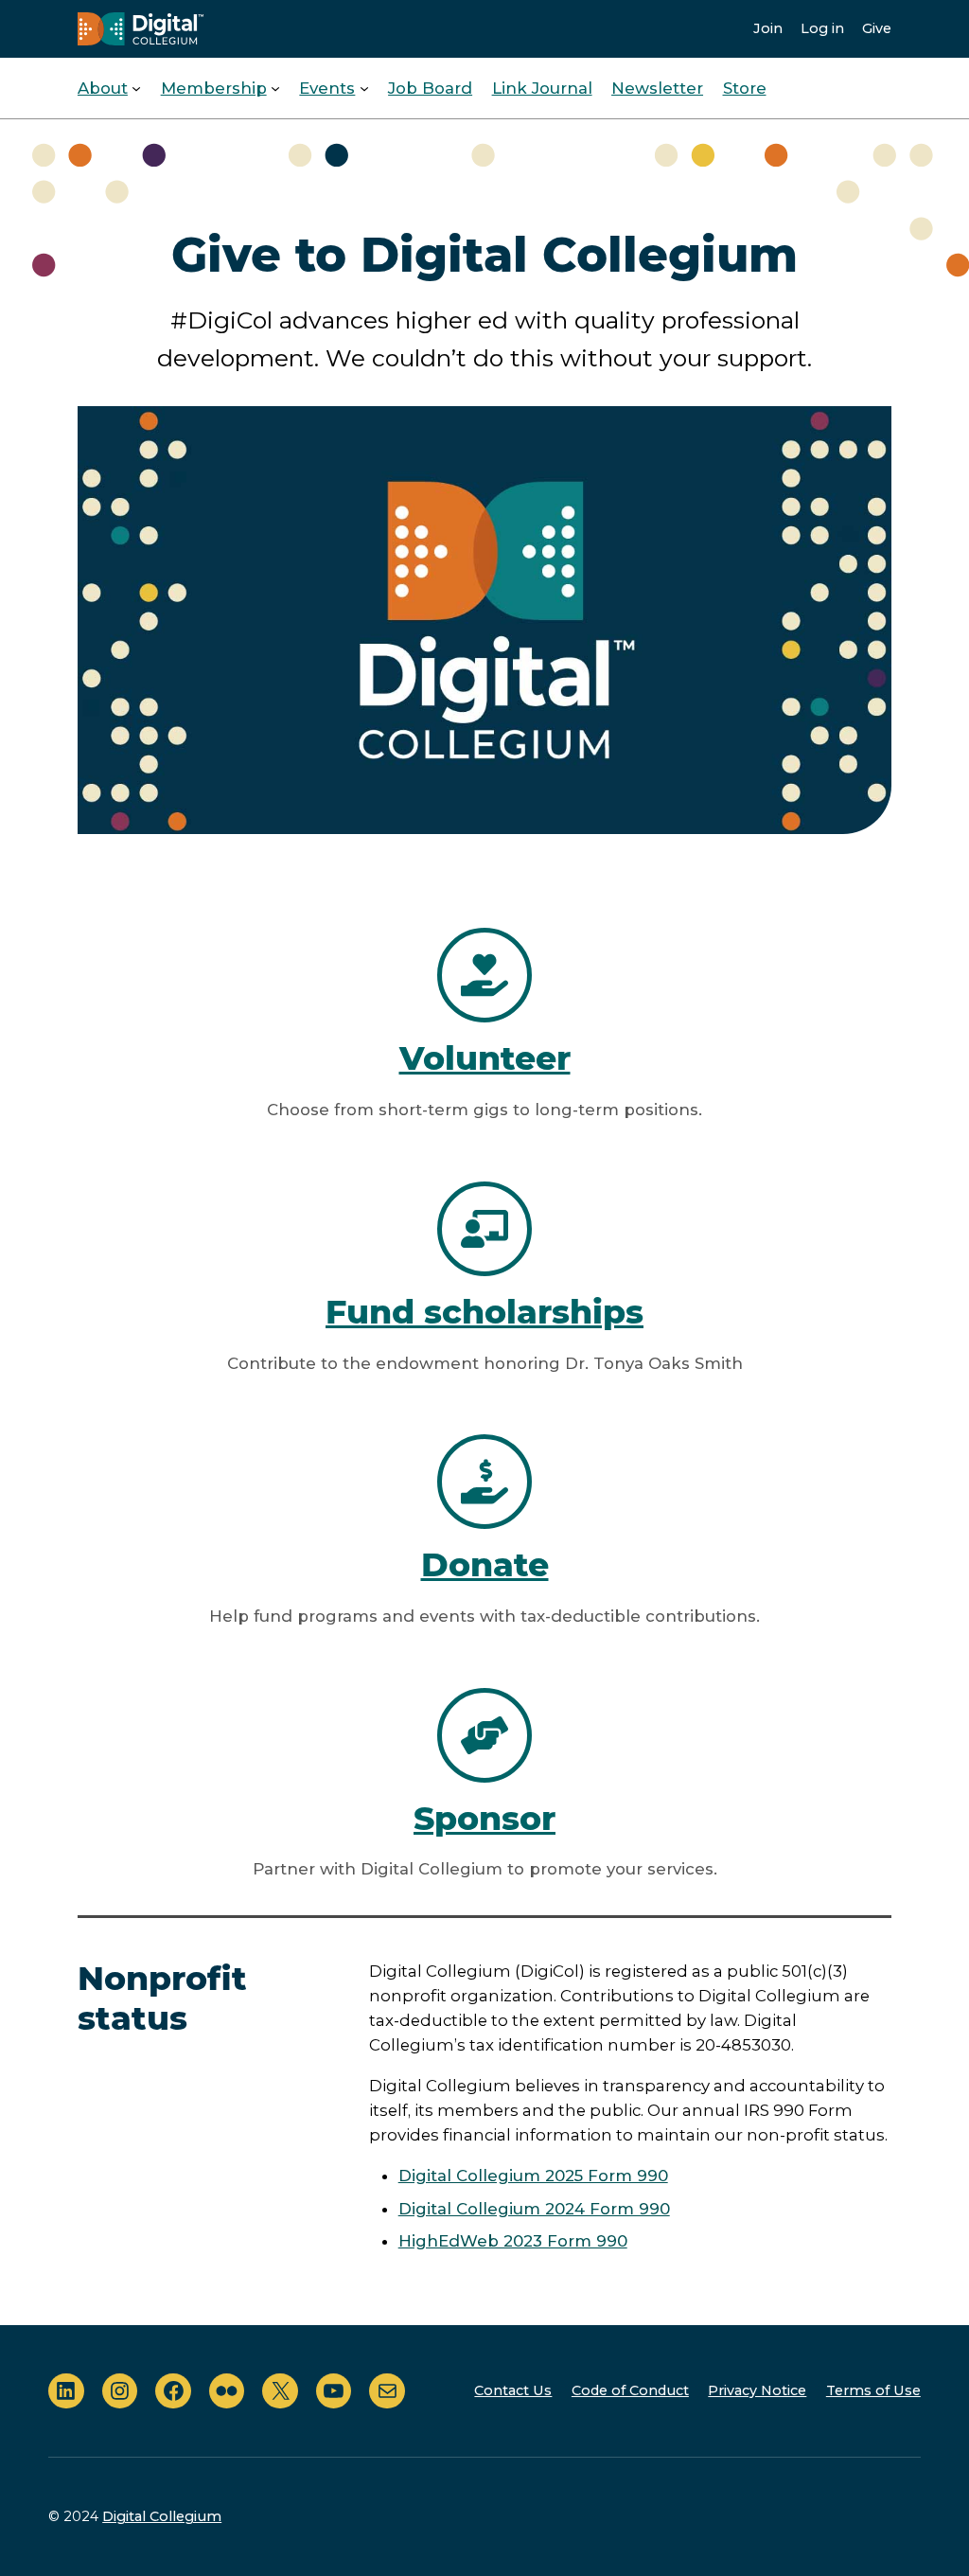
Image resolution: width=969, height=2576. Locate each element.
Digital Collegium (162, 2516)
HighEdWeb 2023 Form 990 (513, 2241)
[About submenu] (136, 88)
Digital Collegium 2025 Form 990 (533, 2176)
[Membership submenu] (275, 88)
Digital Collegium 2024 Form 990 (534, 2209)
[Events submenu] (364, 88)
